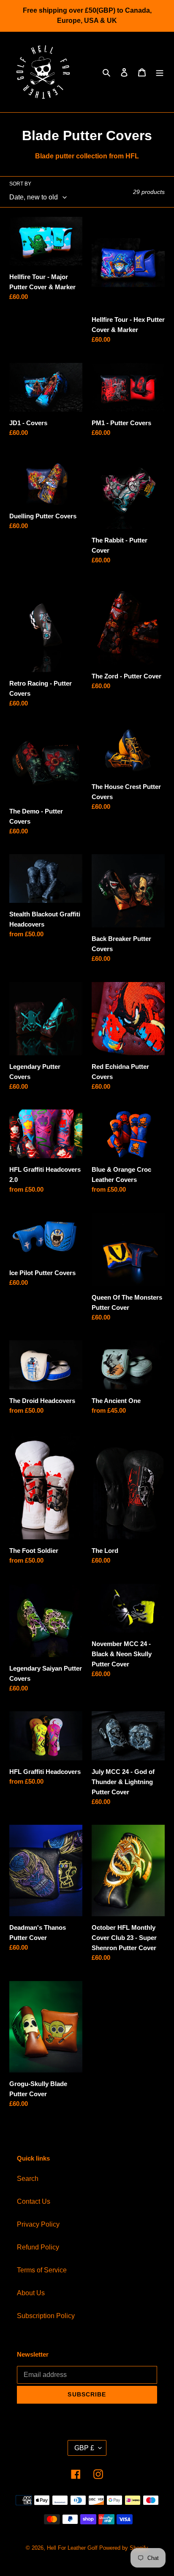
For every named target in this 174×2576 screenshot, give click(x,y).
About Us (31, 2293)
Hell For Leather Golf (72, 2548)
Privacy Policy (38, 2224)
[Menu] (160, 72)
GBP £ (84, 2448)
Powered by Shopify (124, 2548)
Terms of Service (42, 2270)
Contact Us (34, 2201)
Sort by (20, 184)
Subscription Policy (46, 2316)
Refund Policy (38, 2247)
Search (28, 2179)
